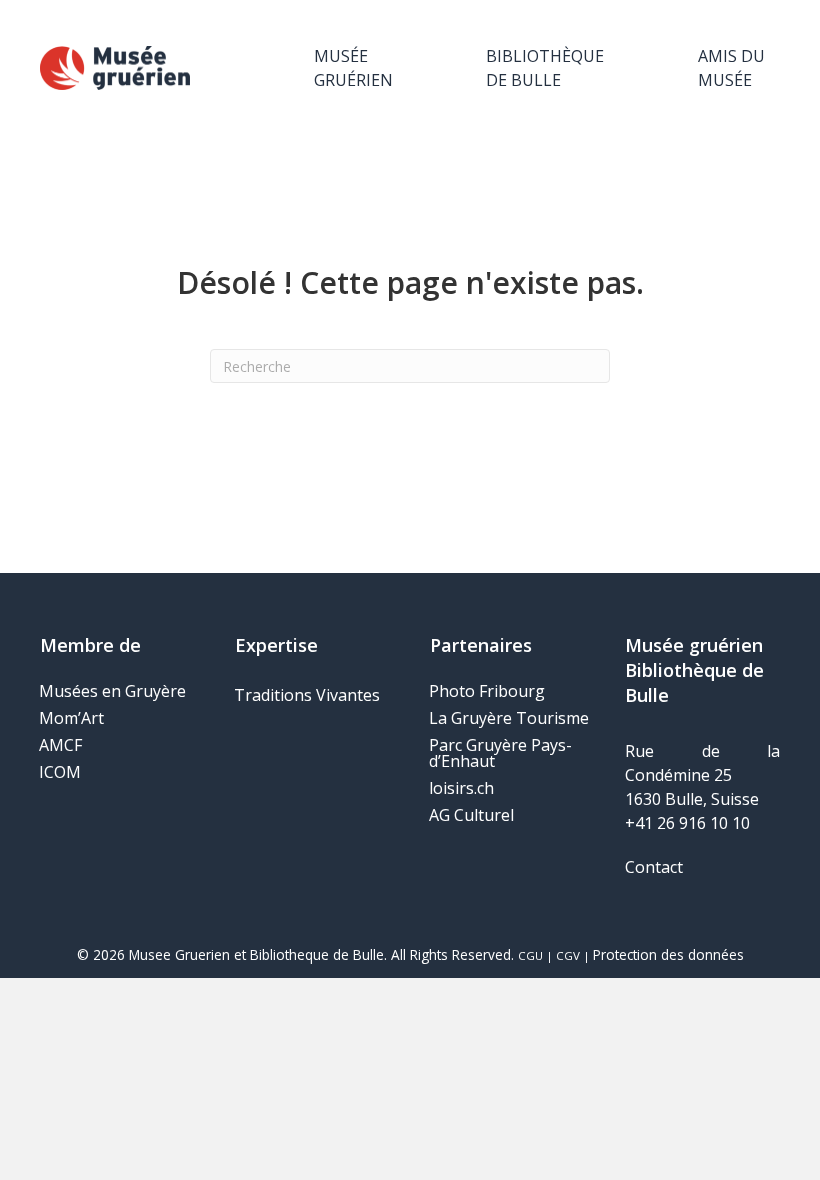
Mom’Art (71, 718)
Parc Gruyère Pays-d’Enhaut (500, 753)
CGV (568, 955)
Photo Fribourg (487, 691)
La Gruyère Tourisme (509, 718)
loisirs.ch (461, 788)
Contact (654, 867)
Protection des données (668, 954)
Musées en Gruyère (112, 691)
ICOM (60, 772)
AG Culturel (471, 815)
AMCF (60, 745)
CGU (530, 955)
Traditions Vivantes (307, 695)
